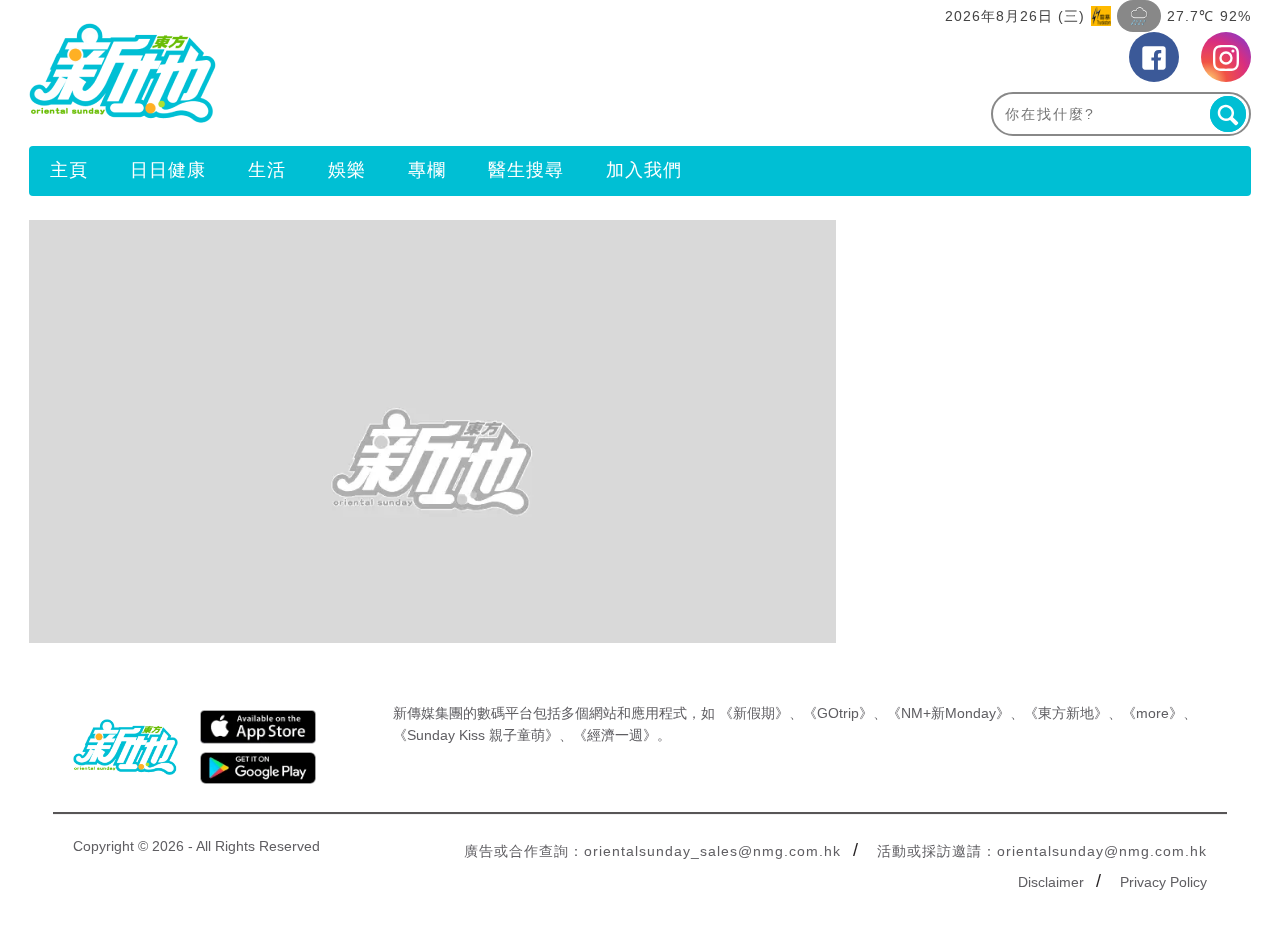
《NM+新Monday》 (948, 713)
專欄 (427, 170)
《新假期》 (754, 713)
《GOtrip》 (838, 713)
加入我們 (644, 170)
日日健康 (168, 170)
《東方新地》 (1066, 713)
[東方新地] (334, 73)
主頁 (69, 170)
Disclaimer (1051, 882)
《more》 (1152, 713)
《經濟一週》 (615, 735)
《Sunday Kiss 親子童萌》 (476, 735)
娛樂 (347, 170)
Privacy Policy (1163, 882)
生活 (267, 170)
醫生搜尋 (526, 170)
